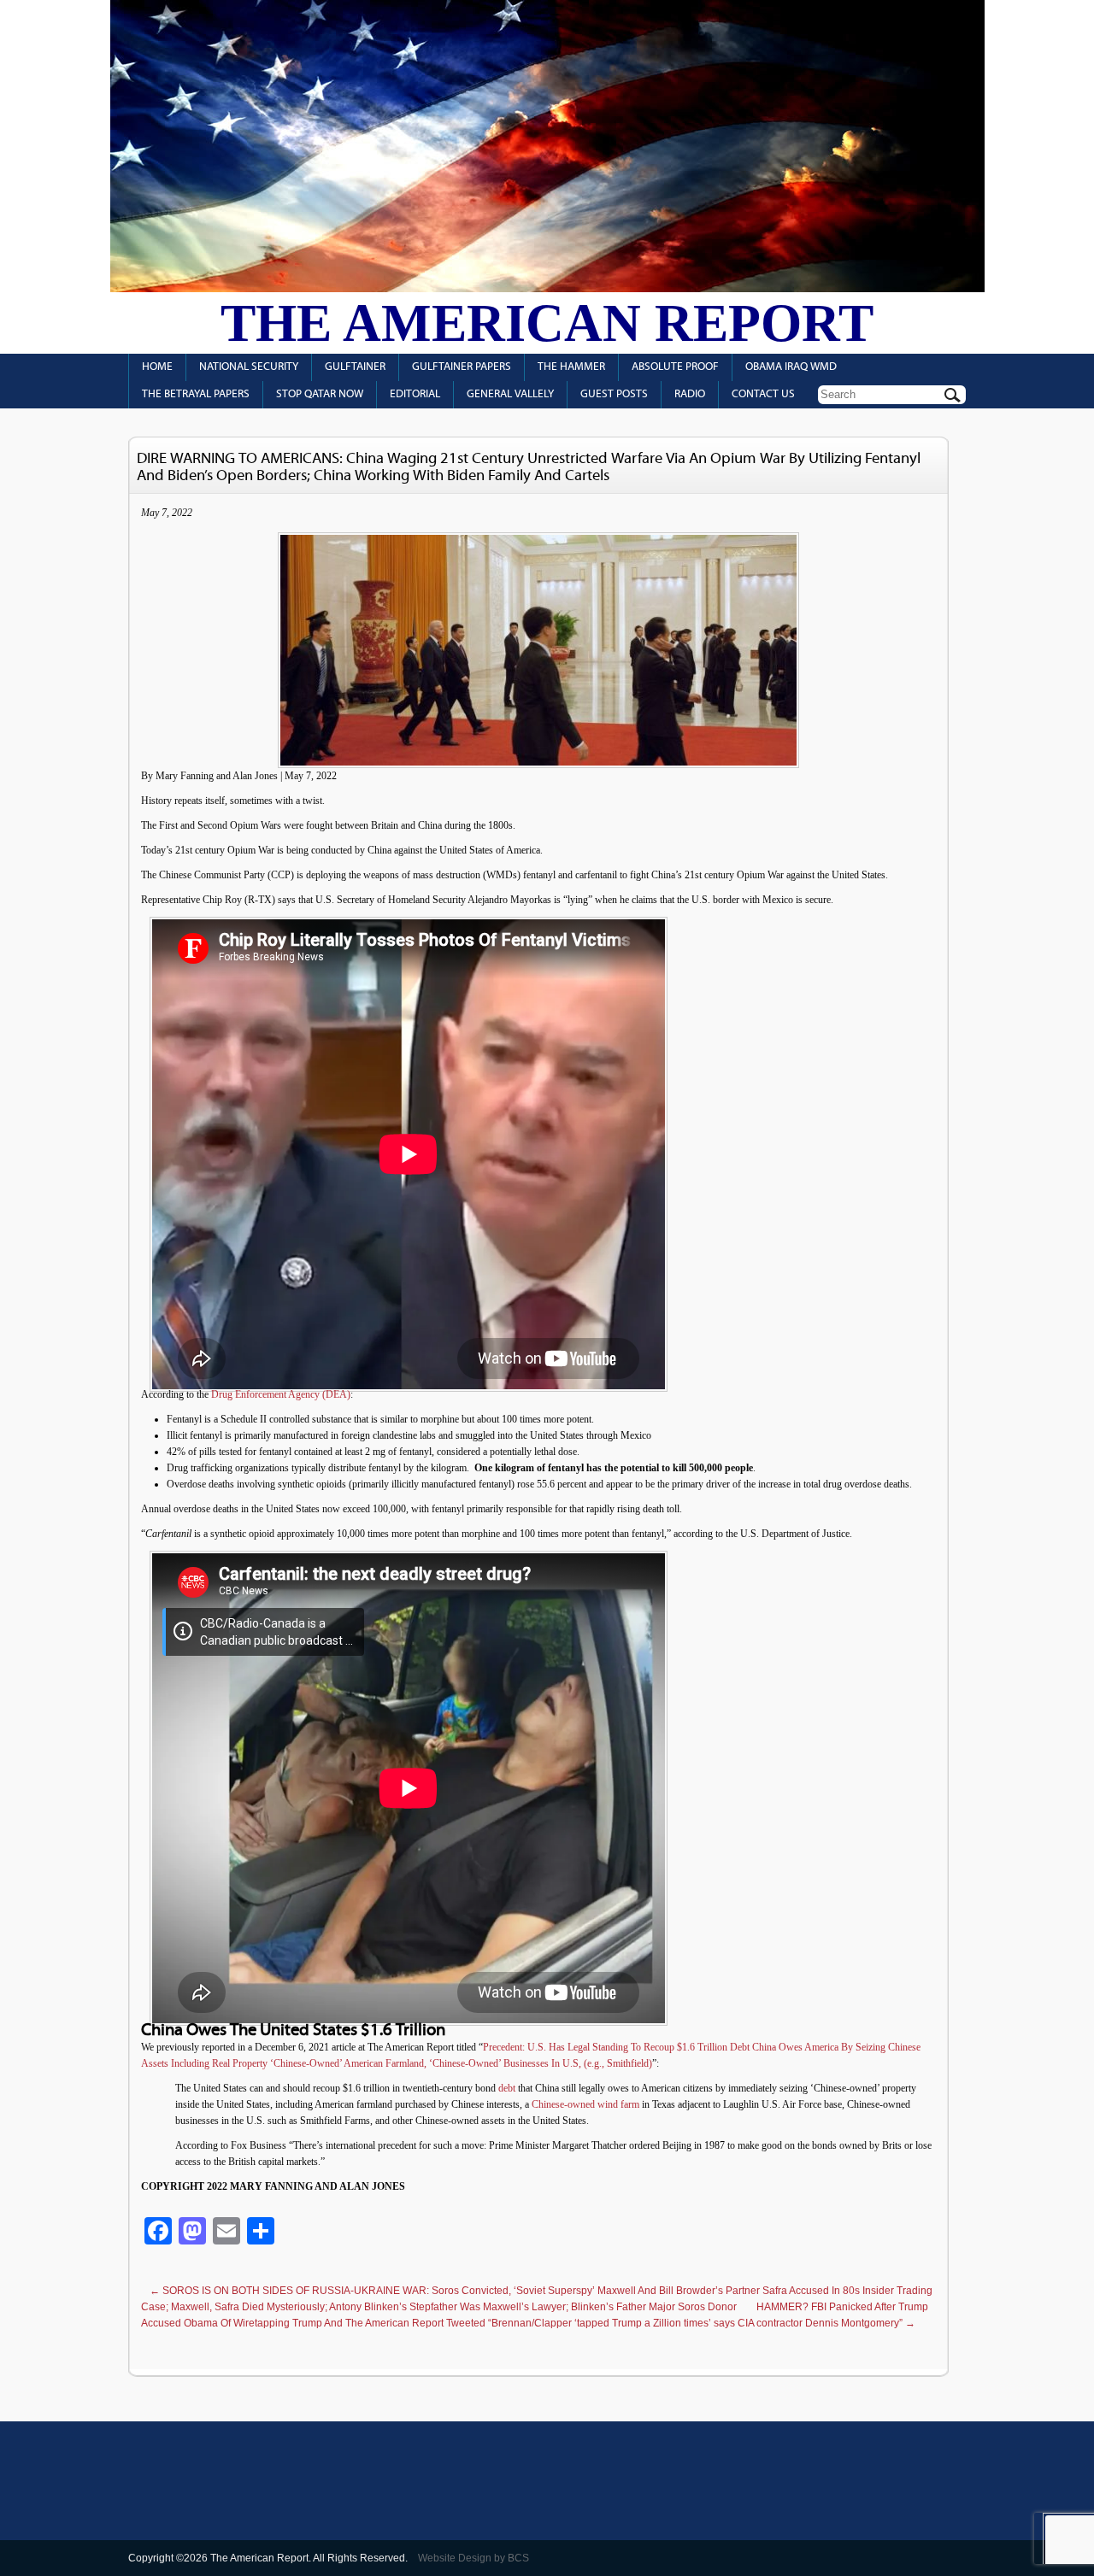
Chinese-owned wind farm (585, 2104)
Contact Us (763, 394)
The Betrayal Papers (196, 394)
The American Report (547, 323)
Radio (690, 394)
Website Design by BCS (473, 2558)
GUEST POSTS (614, 394)
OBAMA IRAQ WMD (791, 367)
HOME (157, 367)
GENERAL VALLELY (510, 394)
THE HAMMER (571, 367)
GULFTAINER (355, 367)
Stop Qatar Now (320, 394)
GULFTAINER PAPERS (462, 367)
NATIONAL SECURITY (249, 367)
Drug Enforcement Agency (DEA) (281, 1394)
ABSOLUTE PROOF (675, 367)
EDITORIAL (415, 394)
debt (507, 2088)
